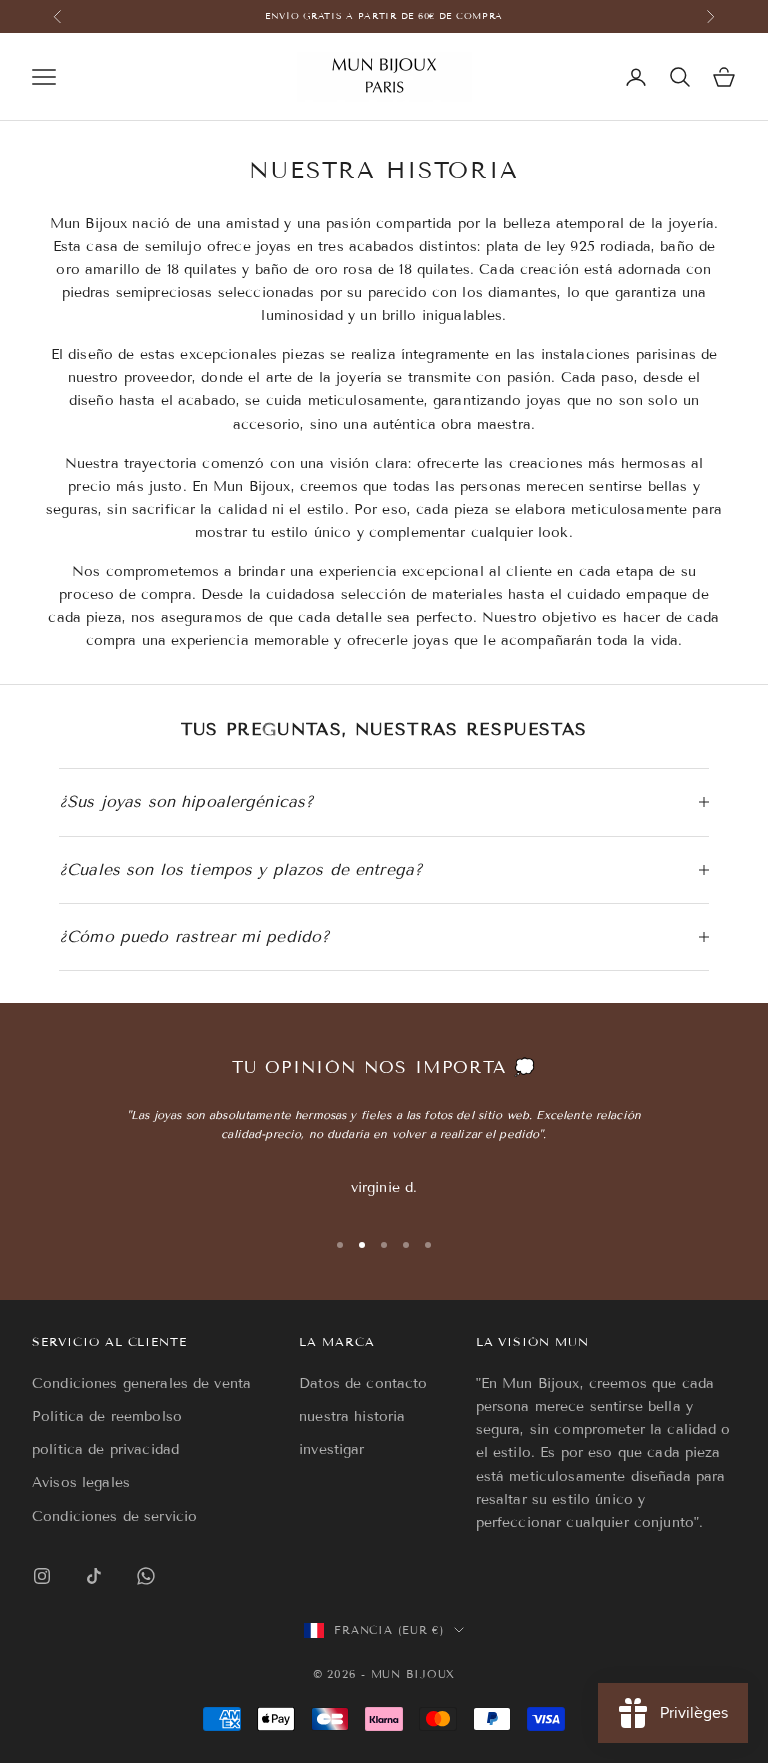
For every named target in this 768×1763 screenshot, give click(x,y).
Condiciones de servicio (114, 1516)
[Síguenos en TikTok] (94, 1576)
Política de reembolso (107, 1416)
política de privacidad (105, 1449)
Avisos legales (81, 1482)
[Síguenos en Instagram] (42, 1576)
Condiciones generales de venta (141, 1383)
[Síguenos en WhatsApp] (146, 1576)
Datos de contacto (363, 1383)
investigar (331, 1449)
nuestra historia (352, 1416)
